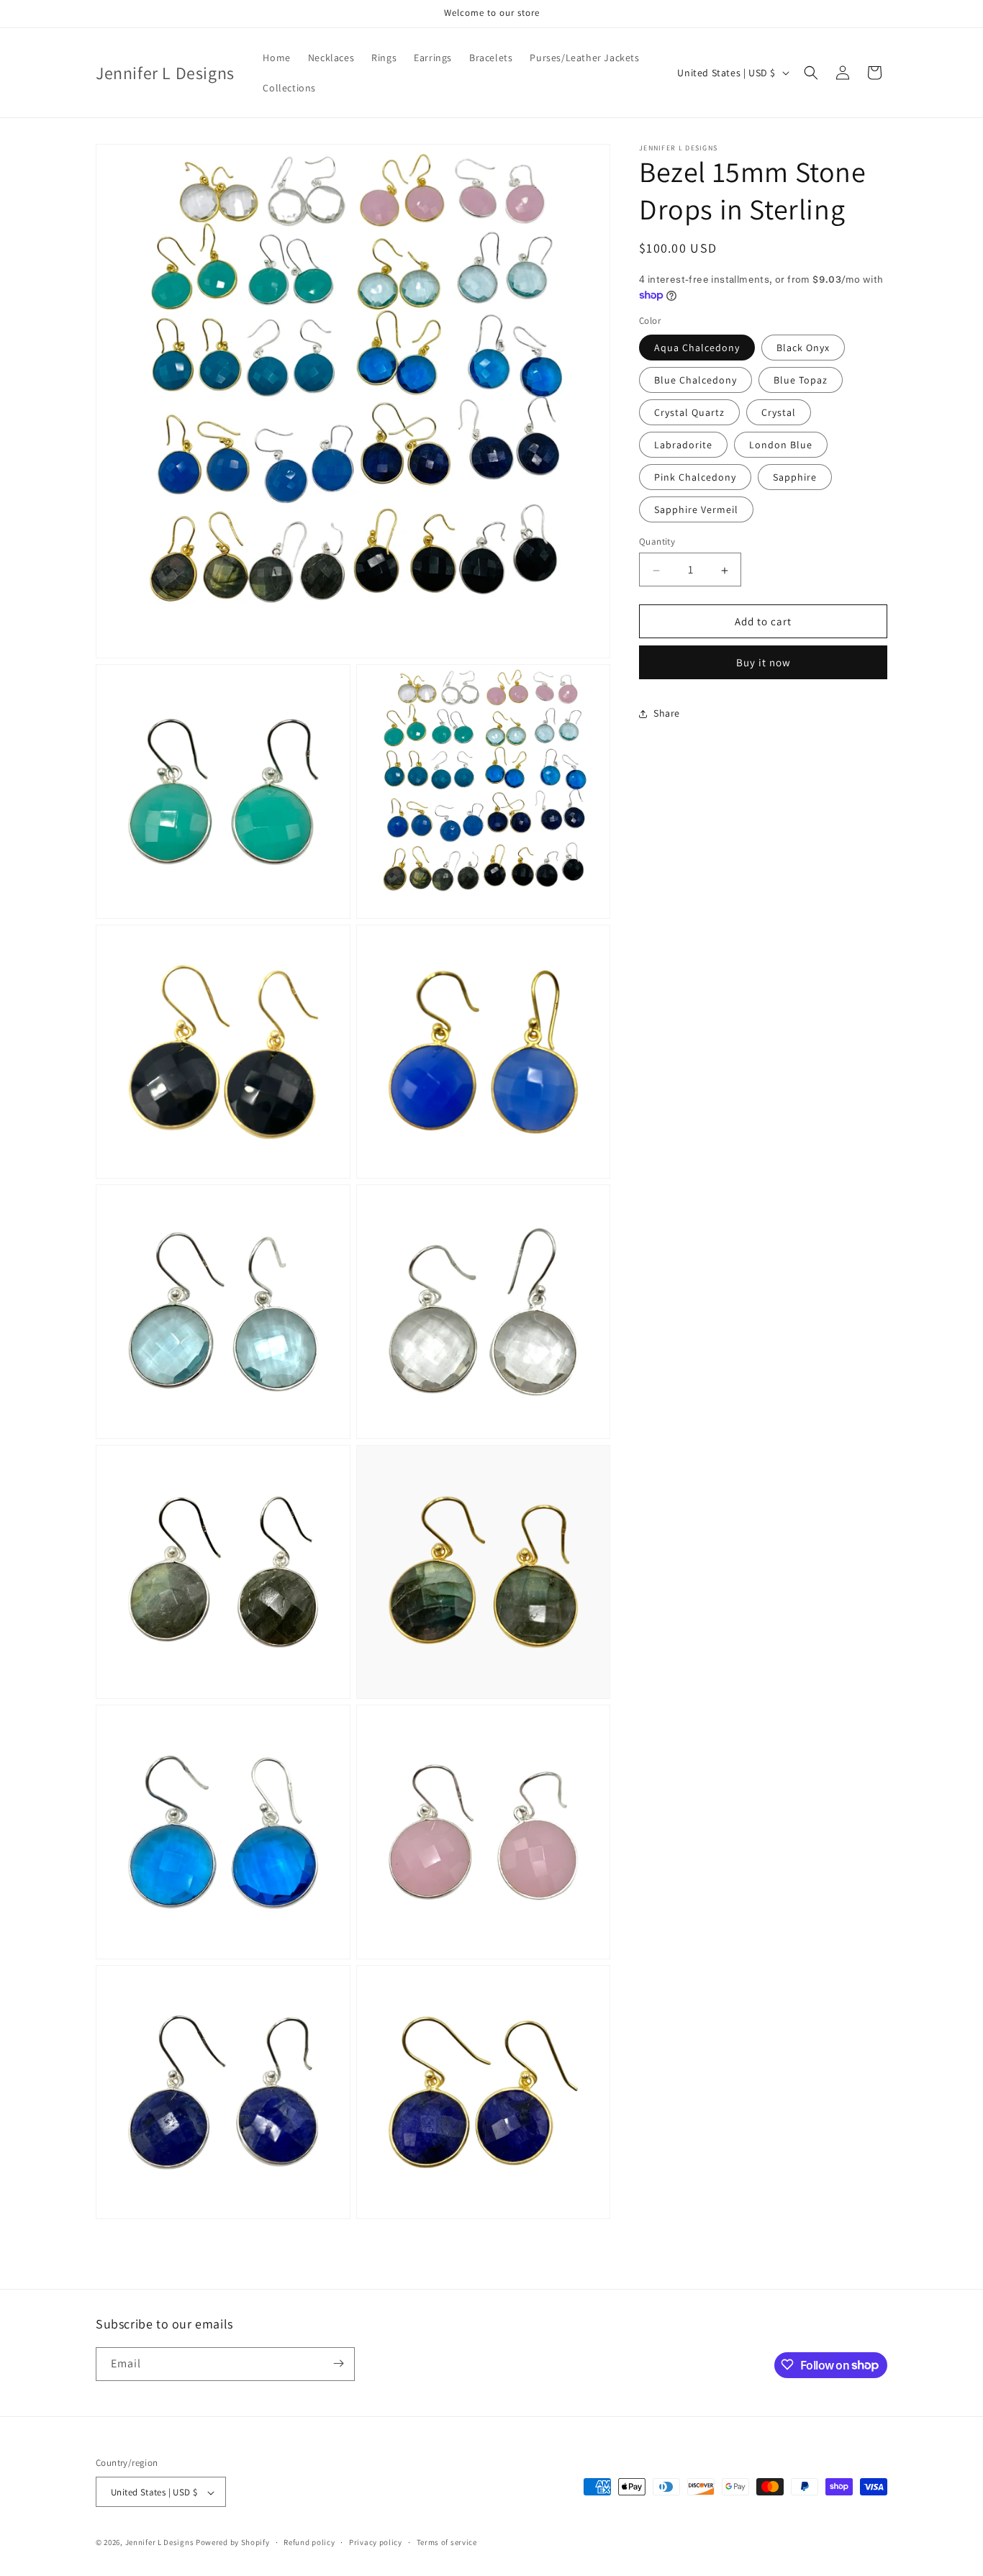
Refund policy (309, 2542)
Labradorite (683, 445)
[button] (811, 73)
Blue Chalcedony (696, 381)
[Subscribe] (338, 2363)
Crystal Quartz (689, 413)
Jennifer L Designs (160, 2543)
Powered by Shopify (233, 2543)
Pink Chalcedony (695, 478)
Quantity (657, 542)
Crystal (779, 413)
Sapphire (795, 478)
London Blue (781, 445)
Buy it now (764, 663)
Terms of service (447, 2542)
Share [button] (667, 713)
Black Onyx (803, 348)
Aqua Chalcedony (697, 348)
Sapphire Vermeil (696, 510)
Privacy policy (376, 2542)
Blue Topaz (801, 381)
